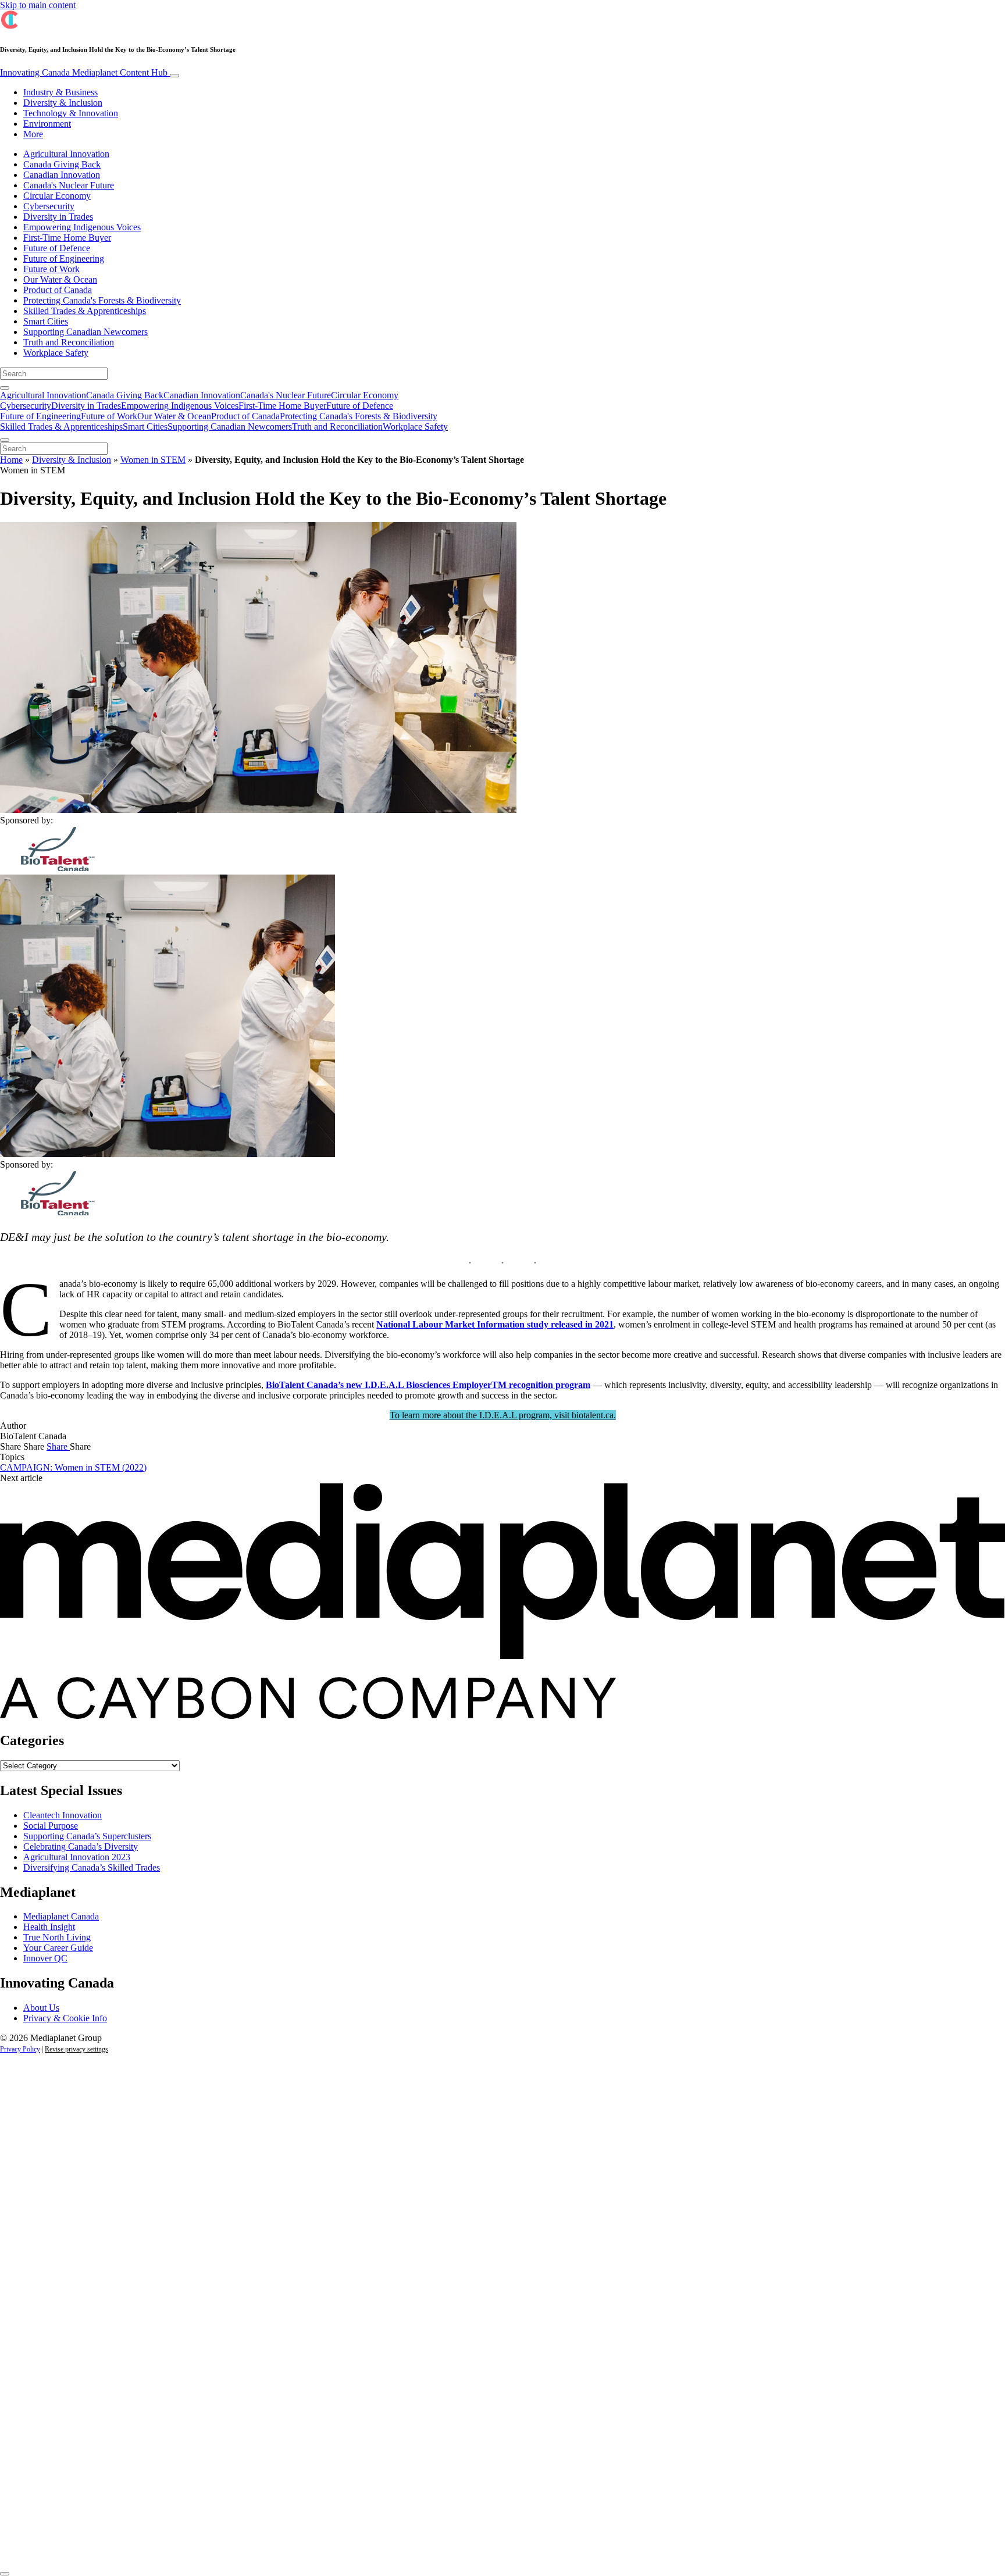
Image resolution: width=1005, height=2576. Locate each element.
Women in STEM (153, 460)
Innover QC (45, 1958)
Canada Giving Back (62, 164)
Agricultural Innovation (66, 154)
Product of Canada (58, 290)
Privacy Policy (20, 2049)
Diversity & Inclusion (63, 103)
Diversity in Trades (58, 217)
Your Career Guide (58, 1948)
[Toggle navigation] (174, 76)
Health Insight (49, 1927)
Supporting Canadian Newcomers (85, 332)
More (33, 134)
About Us (41, 2008)
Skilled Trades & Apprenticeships (85, 311)
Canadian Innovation (62, 175)
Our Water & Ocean (60, 279)
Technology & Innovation (71, 113)
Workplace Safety (56, 353)
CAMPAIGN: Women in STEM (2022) (73, 1467)
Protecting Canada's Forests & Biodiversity (102, 300)
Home (11, 460)
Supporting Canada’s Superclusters (87, 1836)
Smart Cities (46, 321)
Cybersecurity (49, 206)
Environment (47, 124)
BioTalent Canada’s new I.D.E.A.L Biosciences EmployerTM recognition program (428, 1385)
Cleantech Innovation (63, 1815)
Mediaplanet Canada (61, 1916)
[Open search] (5, 388)
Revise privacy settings (76, 2049)
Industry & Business (60, 92)
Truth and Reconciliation (69, 342)
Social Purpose (51, 1826)
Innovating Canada (84, 72)
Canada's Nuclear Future (69, 185)
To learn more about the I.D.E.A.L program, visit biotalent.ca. (503, 1415)
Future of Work (51, 269)
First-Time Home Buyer (67, 238)
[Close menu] (5, 440)
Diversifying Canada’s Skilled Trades (92, 1867)
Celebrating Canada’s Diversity (81, 1847)
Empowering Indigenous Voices (82, 227)
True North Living (57, 1937)
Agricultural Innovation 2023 (77, 1857)
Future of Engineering (64, 258)
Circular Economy (57, 196)
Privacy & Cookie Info (65, 2018)
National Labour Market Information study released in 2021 (495, 1324)
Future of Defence (57, 248)
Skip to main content (38, 5)
